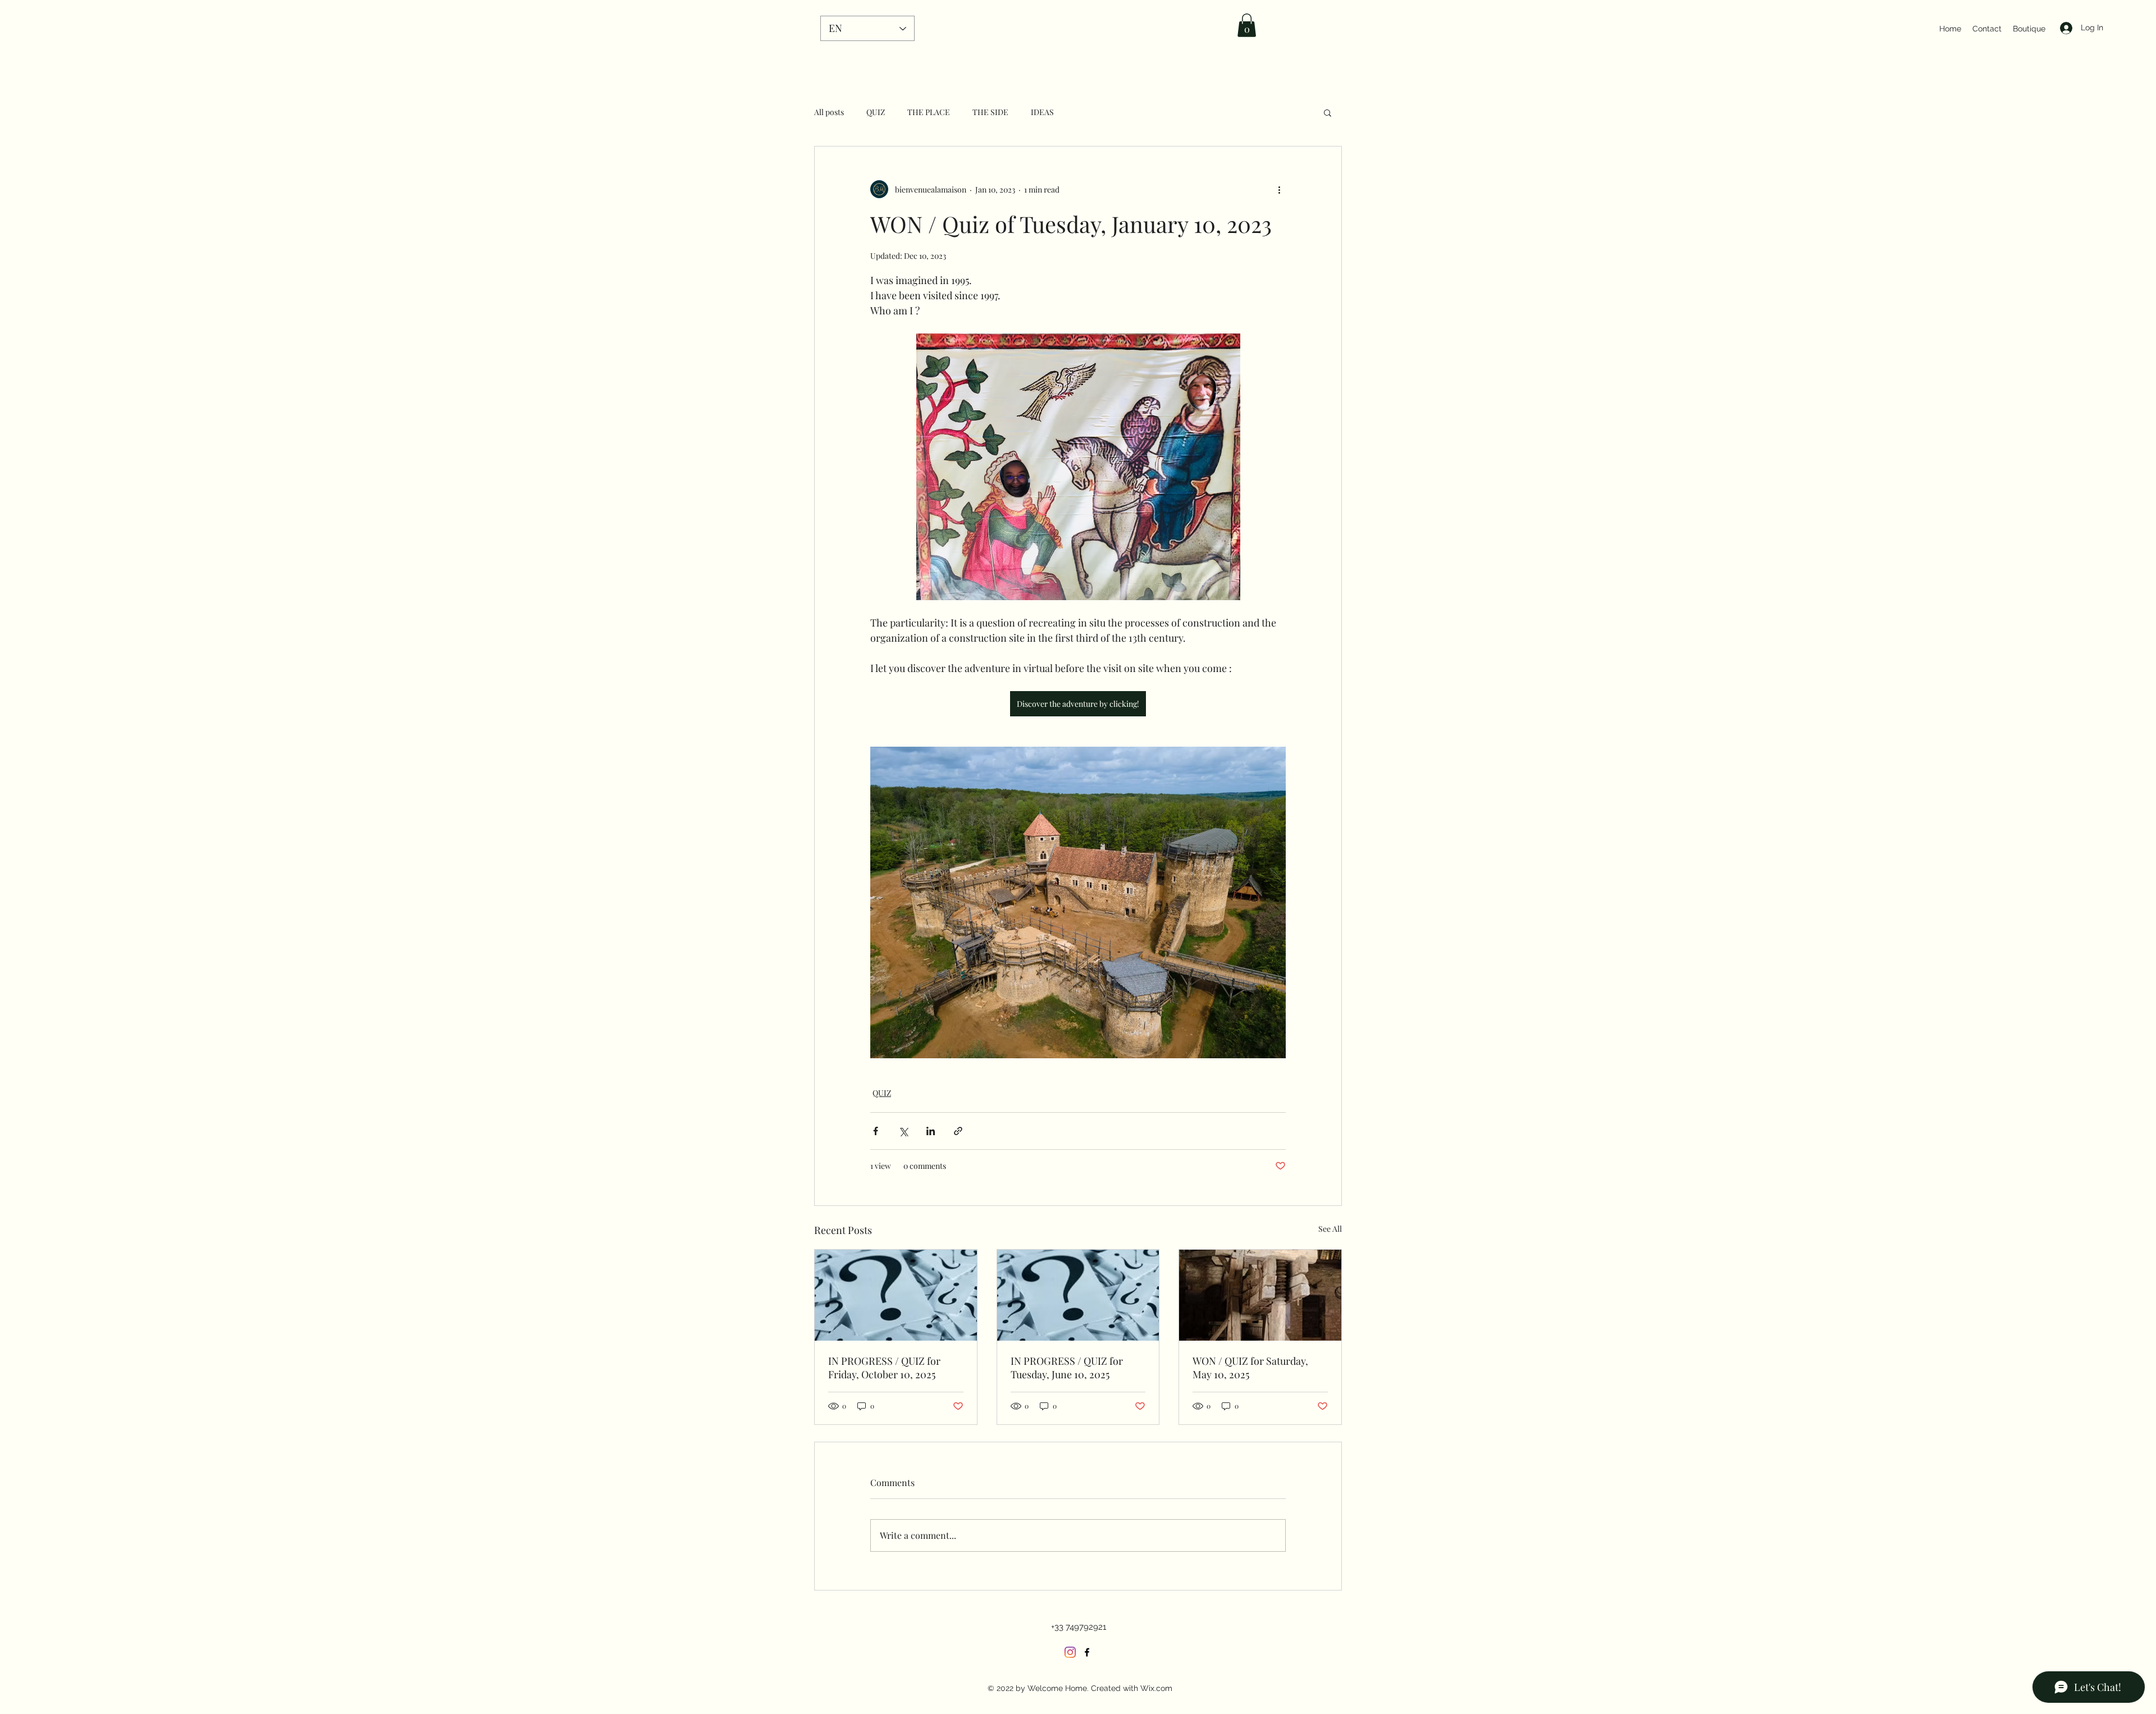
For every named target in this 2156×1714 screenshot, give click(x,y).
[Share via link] (958, 1131)
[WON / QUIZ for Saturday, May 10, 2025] (1260, 1295)
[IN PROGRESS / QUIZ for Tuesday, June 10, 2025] (1078, 1295)
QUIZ (876, 112)
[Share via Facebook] (876, 1131)
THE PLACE (929, 112)
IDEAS (1042, 112)
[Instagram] (1070, 1652)
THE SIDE (990, 112)
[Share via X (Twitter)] (903, 1131)
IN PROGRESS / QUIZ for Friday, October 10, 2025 (884, 1368)
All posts (829, 112)
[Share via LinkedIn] (931, 1131)
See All (1330, 1229)
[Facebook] (1087, 1652)
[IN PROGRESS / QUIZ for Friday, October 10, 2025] (896, 1295)
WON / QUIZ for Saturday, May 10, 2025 (1250, 1368)
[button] (1247, 25)
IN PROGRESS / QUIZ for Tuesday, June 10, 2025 (1067, 1368)
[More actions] (1279, 189)
